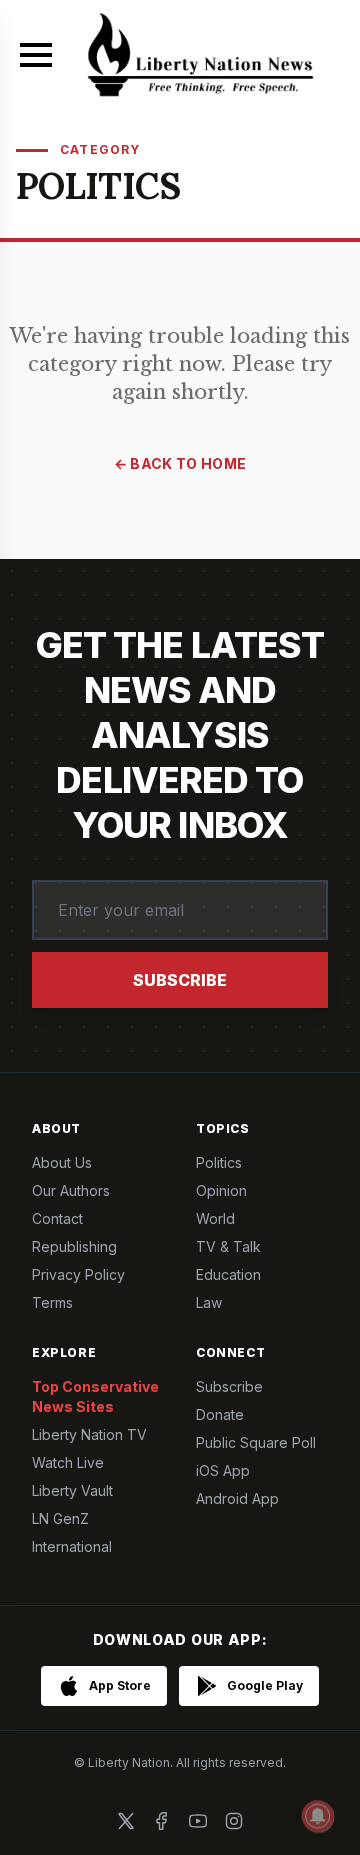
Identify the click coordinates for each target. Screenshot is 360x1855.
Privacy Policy (78, 1274)
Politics (219, 1162)
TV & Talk (228, 1246)
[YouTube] (198, 1821)
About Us (62, 1162)
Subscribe (180, 980)
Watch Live (68, 1462)
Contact (57, 1218)
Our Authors (71, 1190)
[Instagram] (234, 1821)
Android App (237, 1498)
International (72, 1546)
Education (228, 1274)
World (215, 1218)
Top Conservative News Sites (95, 1396)
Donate (220, 1414)
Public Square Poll (256, 1442)
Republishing (74, 1246)
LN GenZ (60, 1518)
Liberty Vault (72, 1490)
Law (209, 1302)
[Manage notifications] (318, 1816)
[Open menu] (36, 55)
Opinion (221, 1190)
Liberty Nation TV (89, 1434)
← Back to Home (180, 463)
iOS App (223, 1470)
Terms (52, 1302)
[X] (126, 1821)
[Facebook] (162, 1821)
